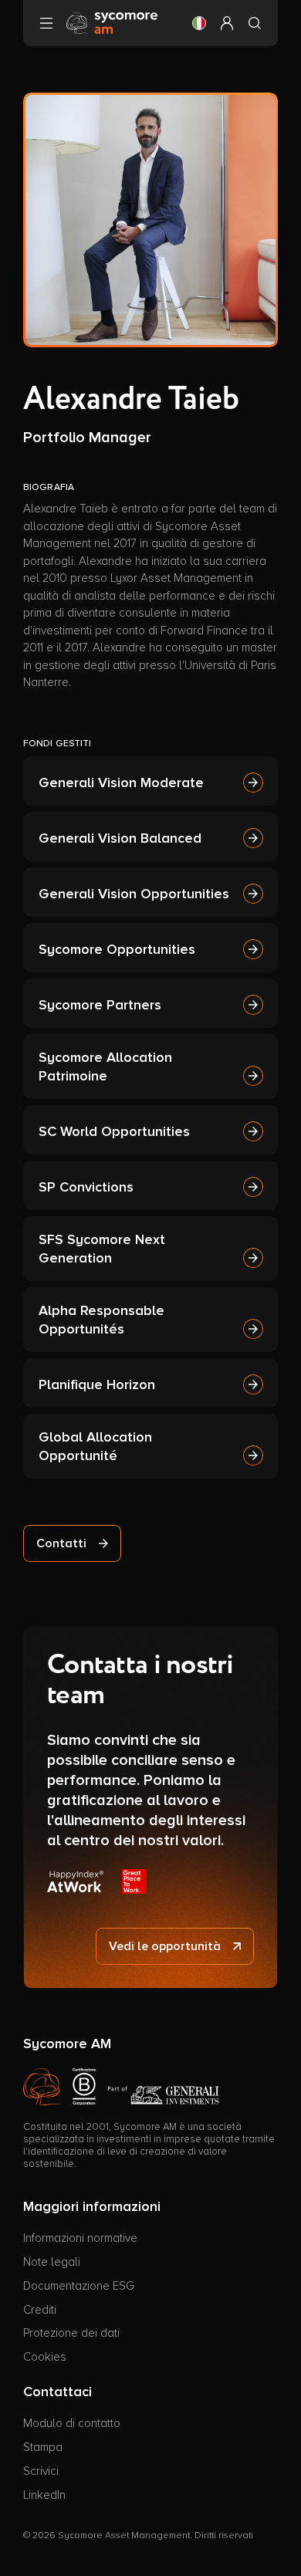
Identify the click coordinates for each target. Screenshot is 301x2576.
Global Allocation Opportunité (95, 1446)
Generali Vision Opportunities (134, 894)
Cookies (45, 2357)
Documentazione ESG (79, 2286)
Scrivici (41, 2471)
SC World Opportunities (114, 1131)
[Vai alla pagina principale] (112, 22)
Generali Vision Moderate (121, 783)
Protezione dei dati (71, 2333)
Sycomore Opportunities (117, 949)
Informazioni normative (80, 2238)
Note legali (52, 2262)
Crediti (40, 2310)
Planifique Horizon (97, 1384)
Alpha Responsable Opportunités (101, 1320)
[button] (199, 23)
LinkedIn (44, 2495)
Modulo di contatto (72, 2423)
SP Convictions (86, 1187)
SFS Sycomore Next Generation (102, 1249)
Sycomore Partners (100, 1005)
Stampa (43, 2447)
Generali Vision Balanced (120, 838)
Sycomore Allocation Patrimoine (105, 1067)
